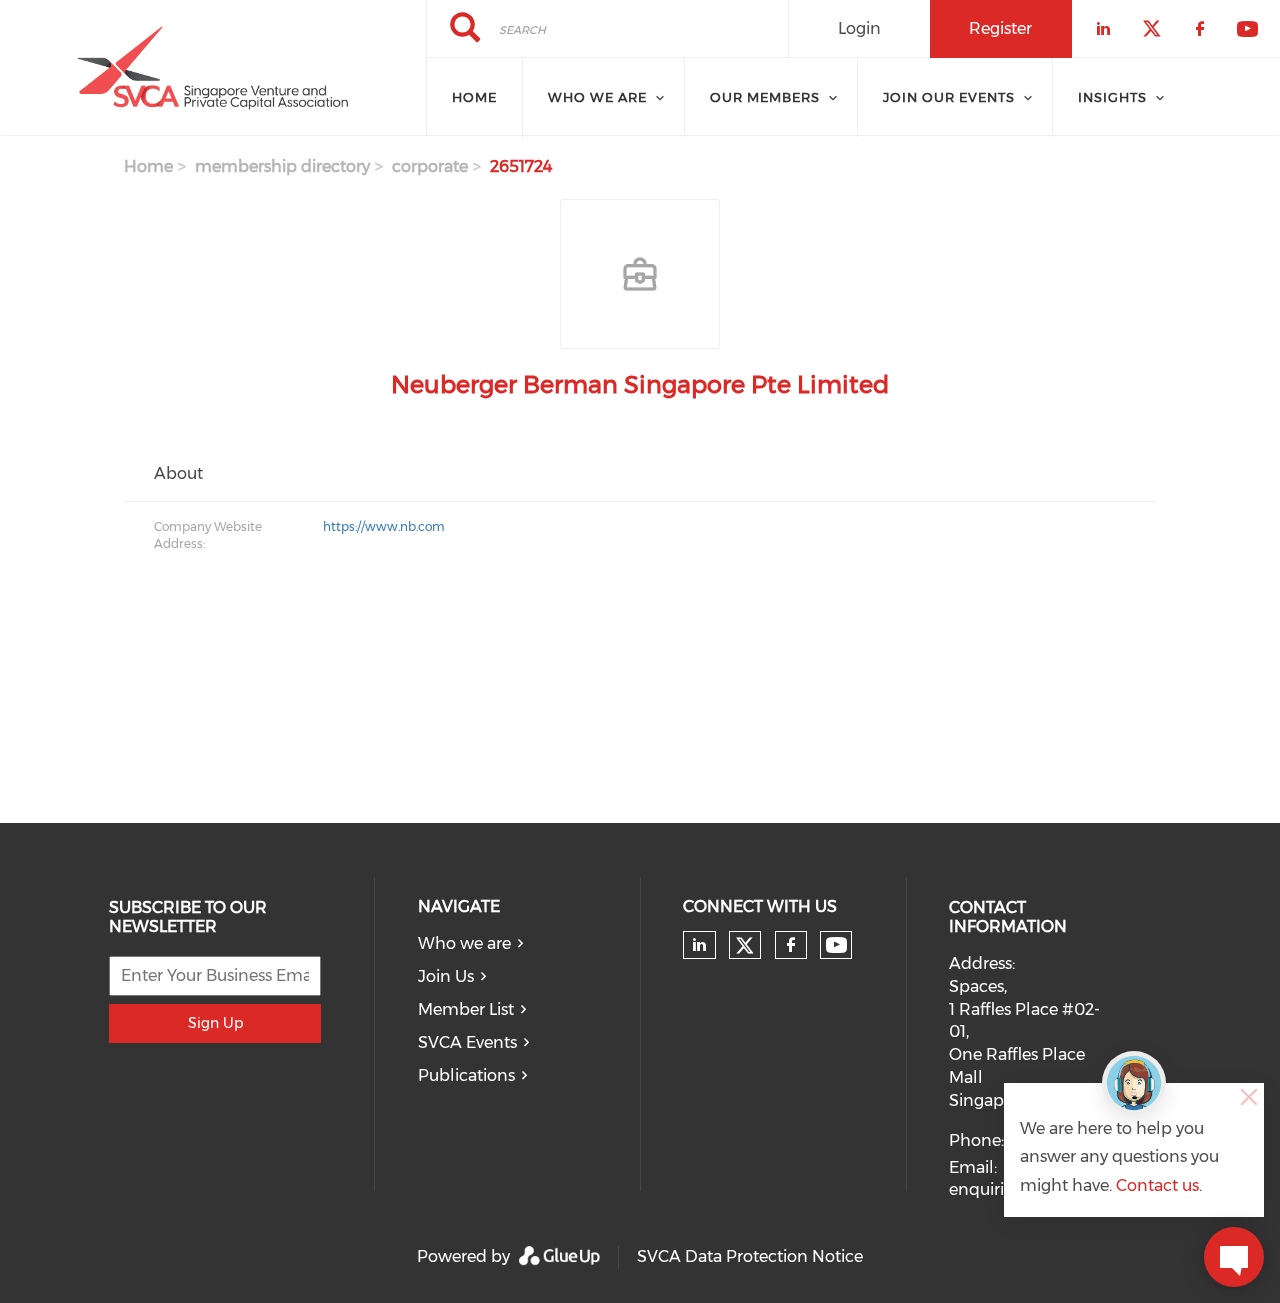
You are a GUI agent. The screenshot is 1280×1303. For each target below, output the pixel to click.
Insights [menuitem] (1112, 97)
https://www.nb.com (384, 526)
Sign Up (215, 1023)
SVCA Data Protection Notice (750, 1256)
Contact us (1157, 1185)
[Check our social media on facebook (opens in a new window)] (791, 945)
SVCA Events (467, 1042)
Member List (466, 1009)
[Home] (213, 68)
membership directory (282, 166)
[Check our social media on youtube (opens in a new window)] (836, 945)
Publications (466, 1075)
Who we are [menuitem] (597, 97)
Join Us (446, 976)
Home (148, 166)
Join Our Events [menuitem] (949, 97)
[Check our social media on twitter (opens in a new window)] (745, 946)
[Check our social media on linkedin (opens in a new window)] (700, 945)
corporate (430, 166)
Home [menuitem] (474, 97)
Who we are (464, 943)
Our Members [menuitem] (765, 97)
